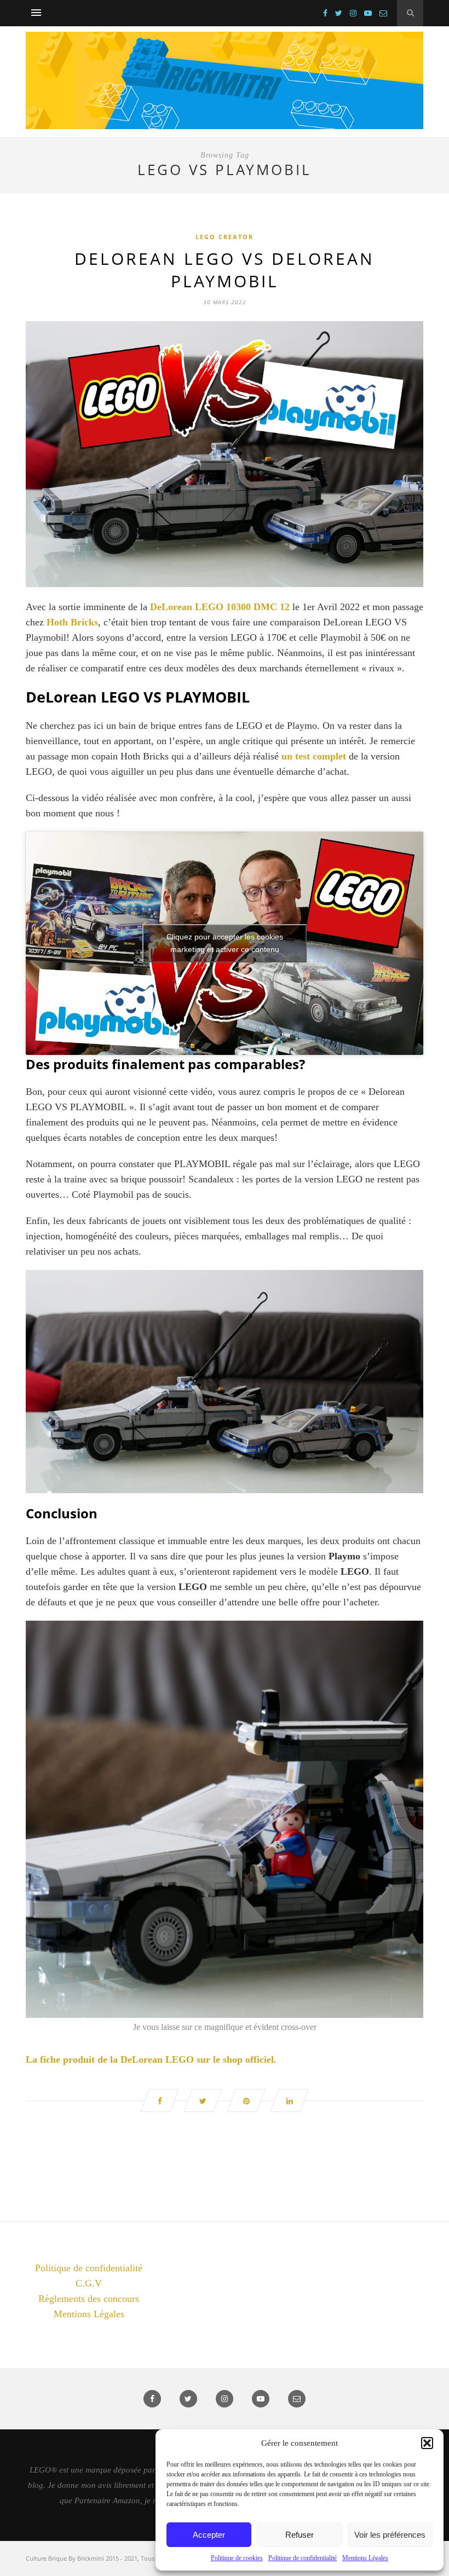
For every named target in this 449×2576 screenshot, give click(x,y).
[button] (427, 2443)
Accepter (209, 2535)
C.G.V (89, 2283)
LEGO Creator (225, 237)
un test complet (314, 756)
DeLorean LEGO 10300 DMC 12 (220, 607)
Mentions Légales (365, 2558)
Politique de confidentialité (303, 2558)
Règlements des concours (89, 2299)
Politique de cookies (237, 2558)
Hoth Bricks (72, 622)
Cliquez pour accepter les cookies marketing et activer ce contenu (225, 943)
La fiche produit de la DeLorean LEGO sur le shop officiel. (151, 2059)
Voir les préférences (390, 2535)
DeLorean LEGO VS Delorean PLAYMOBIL (225, 270)
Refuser (300, 2535)
